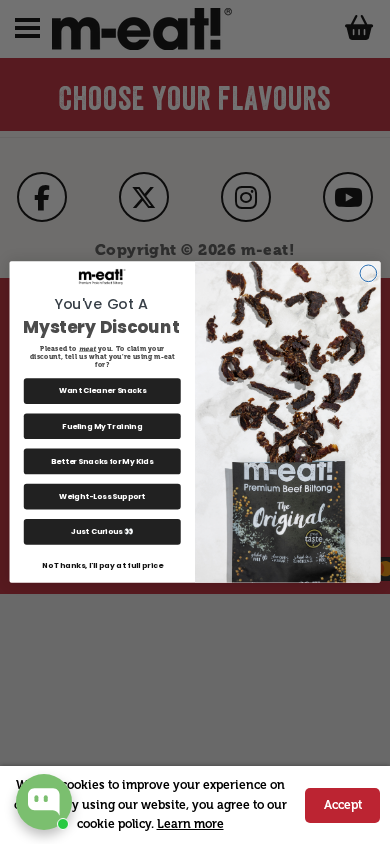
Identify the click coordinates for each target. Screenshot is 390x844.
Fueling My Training (102, 426)
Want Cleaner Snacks (103, 390)
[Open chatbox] (44, 802)
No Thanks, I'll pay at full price (102, 565)
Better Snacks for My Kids (102, 461)
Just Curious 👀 (102, 531)
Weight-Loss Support (102, 496)
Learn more (190, 824)
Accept (343, 805)
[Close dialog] (368, 273)
